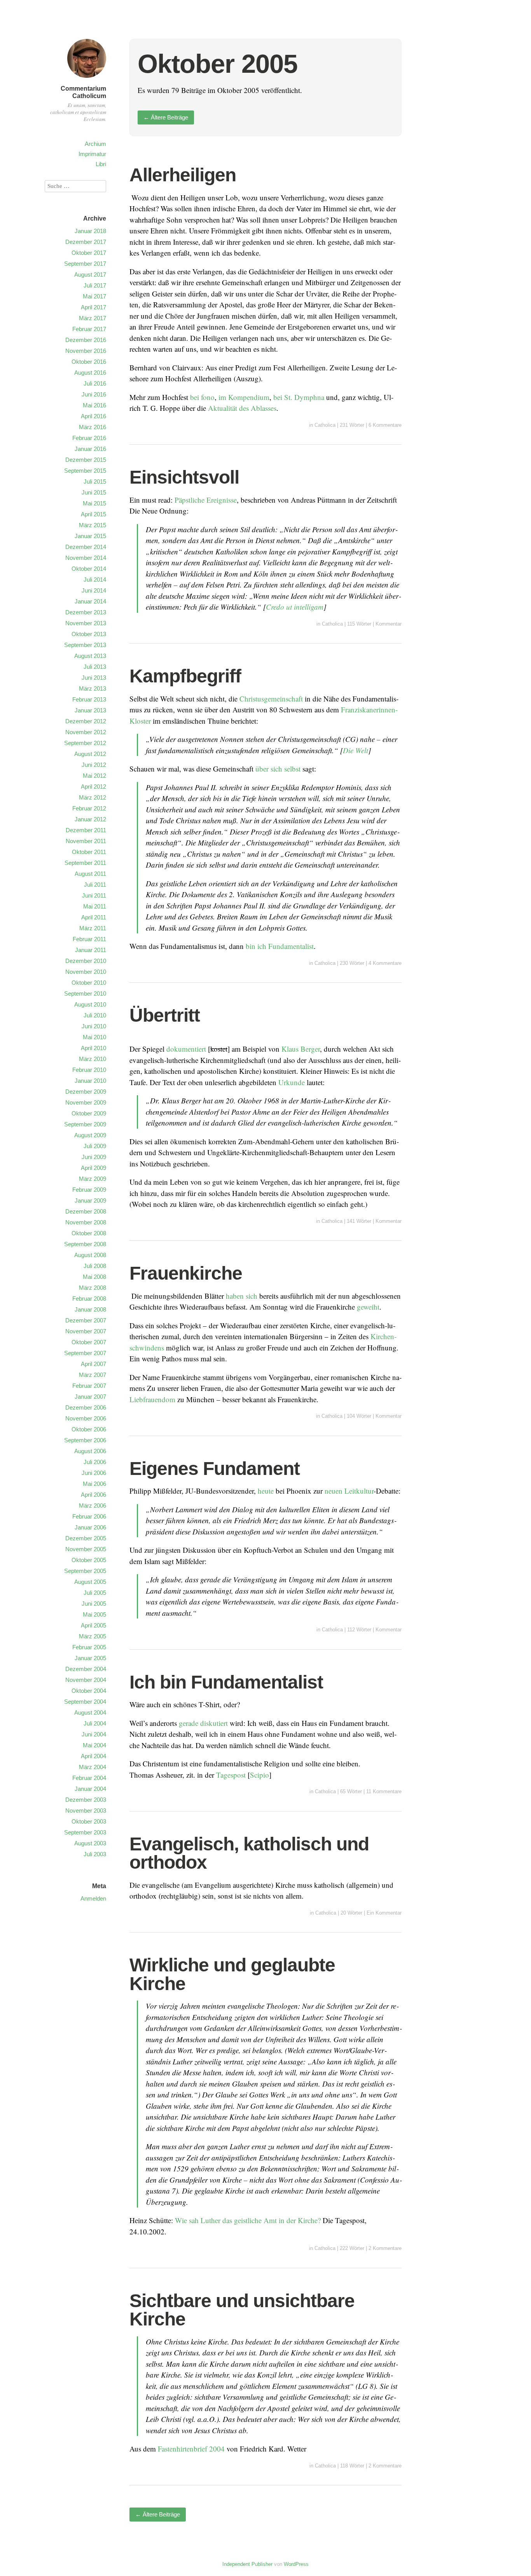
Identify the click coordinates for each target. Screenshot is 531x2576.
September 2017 (85, 264)
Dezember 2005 (86, 1538)
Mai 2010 (94, 1037)
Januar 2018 (90, 231)
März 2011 (93, 928)
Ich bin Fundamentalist (226, 1682)
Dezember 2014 (86, 547)
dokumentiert (186, 1049)
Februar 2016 (89, 438)
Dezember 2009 (86, 1092)
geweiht (368, 1307)
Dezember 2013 (86, 612)
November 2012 (86, 732)
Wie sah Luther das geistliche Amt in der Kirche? (248, 2220)
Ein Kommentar (384, 1913)
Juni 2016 (94, 394)
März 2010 (93, 1059)
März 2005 (93, 1636)
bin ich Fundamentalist (280, 946)
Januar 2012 (90, 819)
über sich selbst (278, 769)
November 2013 (86, 623)
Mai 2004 (94, 1745)
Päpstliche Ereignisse (206, 500)
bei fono (202, 397)
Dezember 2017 (86, 242)
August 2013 (90, 656)
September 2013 (85, 645)
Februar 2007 (89, 1386)
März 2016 (93, 427)
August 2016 (90, 373)
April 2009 (93, 1168)
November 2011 (86, 841)
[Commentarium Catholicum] (87, 79)
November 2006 (86, 1418)
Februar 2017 (89, 329)
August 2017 (90, 274)
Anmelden (93, 1898)
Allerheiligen (183, 175)
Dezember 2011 (86, 830)
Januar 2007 (90, 1397)
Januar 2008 (90, 1309)
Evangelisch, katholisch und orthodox (249, 1853)
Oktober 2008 (89, 1233)
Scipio (259, 1775)
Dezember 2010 (86, 961)
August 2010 (90, 1004)
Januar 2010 (90, 1081)
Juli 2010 (95, 1015)
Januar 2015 (90, 536)
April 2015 (93, 514)
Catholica (325, 425)
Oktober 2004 (89, 1691)
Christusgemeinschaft (271, 699)
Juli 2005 (95, 1593)
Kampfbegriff (185, 676)
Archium (95, 144)
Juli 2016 (95, 383)
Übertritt (165, 1015)
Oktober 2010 (89, 983)
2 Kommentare (385, 2248)
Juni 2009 (94, 1157)
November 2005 (86, 1549)
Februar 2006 (89, 1516)
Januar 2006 (90, 1527)
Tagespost (231, 1775)
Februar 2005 (89, 1647)
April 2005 (93, 1625)
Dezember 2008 (86, 1211)
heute (266, 1491)
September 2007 (85, 1353)
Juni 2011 (94, 895)
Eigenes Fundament (215, 1469)
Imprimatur (92, 154)
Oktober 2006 (89, 1429)
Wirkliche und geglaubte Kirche (232, 1974)
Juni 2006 (94, 1473)
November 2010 (86, 972)
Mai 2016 (94, 405)
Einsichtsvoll (184, 477)
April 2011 (94, 917)
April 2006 (93, 1495)
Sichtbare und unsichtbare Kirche (242, 2310)
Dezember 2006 (86, 1407)
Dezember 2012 (86, 721)
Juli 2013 (95, 667)
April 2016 (93, 416)
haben (235, 1296)
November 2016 (86, 351)
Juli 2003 (95, 1854)
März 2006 (93, 1505)
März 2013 (93, 688)
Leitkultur (359, 1491)
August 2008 (90, 1255)
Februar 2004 (89, 1778)
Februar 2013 (89, 699)
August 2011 (90, 874)
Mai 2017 (94, 296)
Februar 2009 (89, 1190)
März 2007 (93, 1375)
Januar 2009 (90, 1200)
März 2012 (93, 797)
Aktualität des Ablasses (242, 408)
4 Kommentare (385, 963)
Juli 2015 (95, 481)
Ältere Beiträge (166, 117)
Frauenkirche (186, 1273)
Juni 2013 (94, 678)
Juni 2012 (94, 765)
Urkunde (292, 1082)
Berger (310, 1049)
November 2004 (86, 1680)
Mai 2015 (94, 503)
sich (252, 1296)
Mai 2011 (95, 906)
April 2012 (93, 786)
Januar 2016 (90, 449)
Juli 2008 (95, 1266)
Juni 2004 (94, 1734)
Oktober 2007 (89, 1342)
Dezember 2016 (86, 340)
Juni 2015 (94, 492)
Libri (101, 164)
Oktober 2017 (89, 253)
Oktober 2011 (89, 852)
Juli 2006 (95, 1462)
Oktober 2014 (89, 569)
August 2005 (90, 1582)
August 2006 (90, 1451)
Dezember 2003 (86, 1800)
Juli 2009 (95, 1146)
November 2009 (86, 1102)
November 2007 (86, 1331)
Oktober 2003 (89, 1821)
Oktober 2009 (89, 1113)
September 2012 (85, 743)
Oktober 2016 (89, 362)
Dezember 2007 (86, 1320)
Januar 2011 (91, 950)
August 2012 (90, 754)
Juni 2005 (94, 1604)
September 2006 (85, 1440)
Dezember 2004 (86, 1669)
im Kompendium (244, 397)
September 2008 (85, 1244)
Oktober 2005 (89, 1560)
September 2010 (85, 993)
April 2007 (93, 1364)
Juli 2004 (95, 1723)
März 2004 (93, 1767)
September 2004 (85, 1702)
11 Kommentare (384, 1791)
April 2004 (93, 1756)
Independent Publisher (247, 2564)
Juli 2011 (95, 885)
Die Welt (355, 750)
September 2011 (85, 863)
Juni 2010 (94, 1026)
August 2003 (90, 1843)
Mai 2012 (94, 776)
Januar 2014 (90, 601)
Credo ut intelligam (295, 607)
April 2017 (93, 307)
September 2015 (85, 471)
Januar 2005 (90, 1658)
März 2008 (93, 1288)
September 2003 (85, 1832)
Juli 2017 (95, 285)
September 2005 (85, 1571)
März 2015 (93, 525)
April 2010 (93, 1048)
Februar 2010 (89, 1070)
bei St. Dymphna (299, 397)
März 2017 (93, 318)
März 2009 (93, 1179)
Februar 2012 (89, 808)
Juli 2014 (95, 580)
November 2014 (86, 558)
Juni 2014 (94, 590)
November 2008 (86, 1222)
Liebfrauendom (152, 1399)
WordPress (296, 2564)
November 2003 (86, 1811)
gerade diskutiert (203, 1723)
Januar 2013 (90, 710)
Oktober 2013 (89, 634)
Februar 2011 (89, 939)
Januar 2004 (90, 1789)
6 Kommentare (385, 425)
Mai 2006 (94, 1484)
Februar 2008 (89, 1299)
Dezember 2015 (86, 460)
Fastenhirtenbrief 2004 (191, 2449)
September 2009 (85, 1124)
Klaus (290, 1049)
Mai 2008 (94, 1277)
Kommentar (389, 624)
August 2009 (90, 1135)
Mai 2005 (94, 1614)
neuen (334, 1491)
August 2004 (90, 1712)
